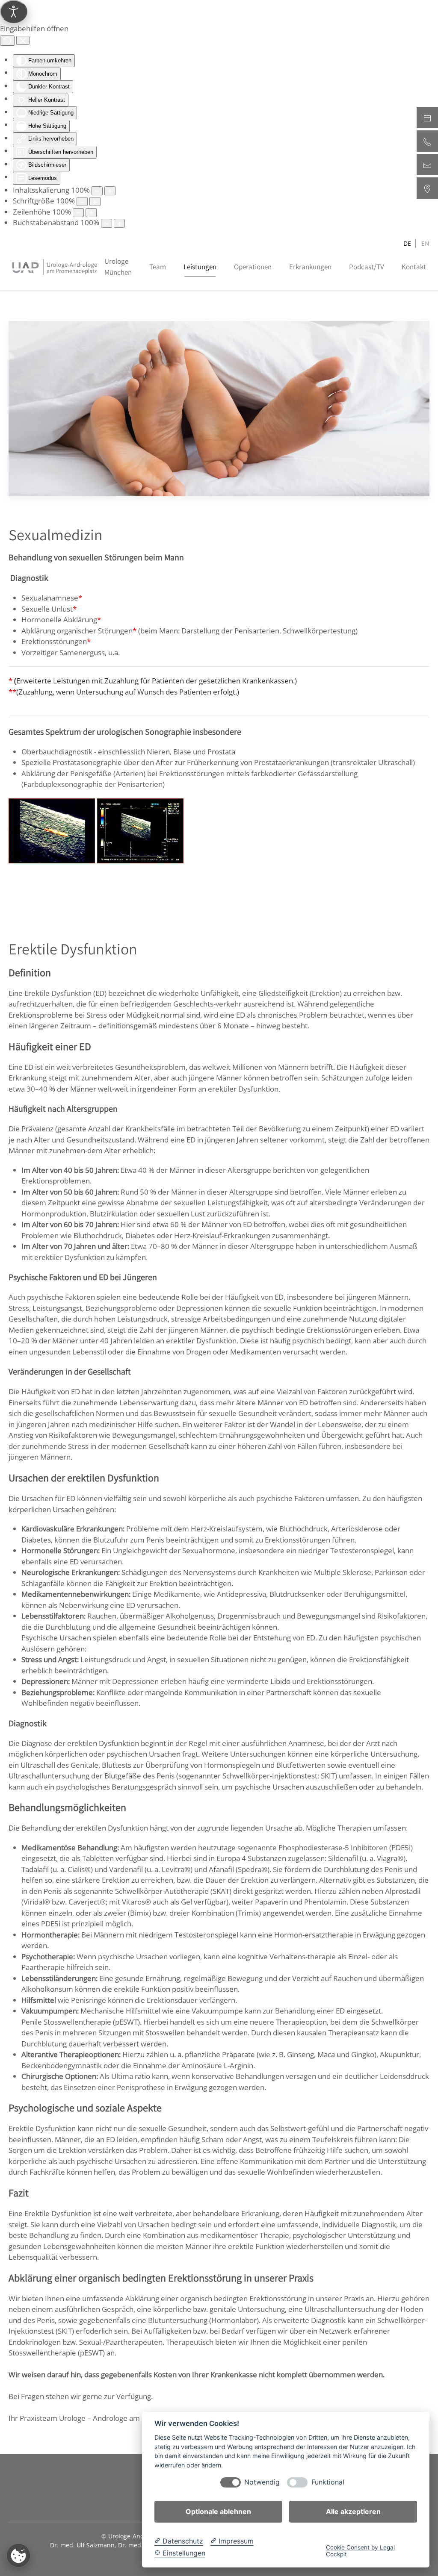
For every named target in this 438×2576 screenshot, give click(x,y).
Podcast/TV (367, 267)
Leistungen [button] (200, 267)
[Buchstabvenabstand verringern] (107, 223)
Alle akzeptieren (353, 2511)
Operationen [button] (253, 267)
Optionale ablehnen (218, 2511)
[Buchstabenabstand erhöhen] (119, 223)
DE (407, 243)
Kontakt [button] (414, 267)
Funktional (328, 2482)
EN (425, 243)
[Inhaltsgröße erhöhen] (110, 191)
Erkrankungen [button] (310, 267)
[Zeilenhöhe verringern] (78, 213)
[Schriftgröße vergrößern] (95, 202)
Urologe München (118, 267)
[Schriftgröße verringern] (82, 202)
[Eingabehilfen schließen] (23, 41)
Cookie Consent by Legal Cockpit (360, 2551)
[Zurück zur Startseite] (55, 267)
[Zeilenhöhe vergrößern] (91, 213)
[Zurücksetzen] (7, 41)
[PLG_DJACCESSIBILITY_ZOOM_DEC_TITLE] (97, 191)
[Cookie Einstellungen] (18, 2555)
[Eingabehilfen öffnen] (14, 12)
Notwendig (262, 2482)
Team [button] (158, 267)
